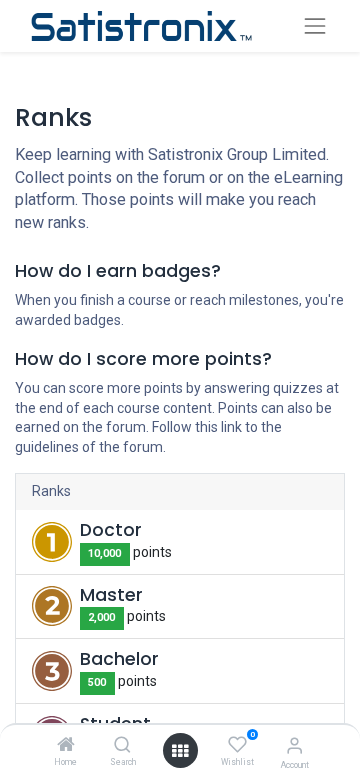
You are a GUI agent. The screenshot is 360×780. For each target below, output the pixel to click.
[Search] (122, 746)
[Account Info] (294, 745)
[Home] (66, 746)
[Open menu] (180, 751)
